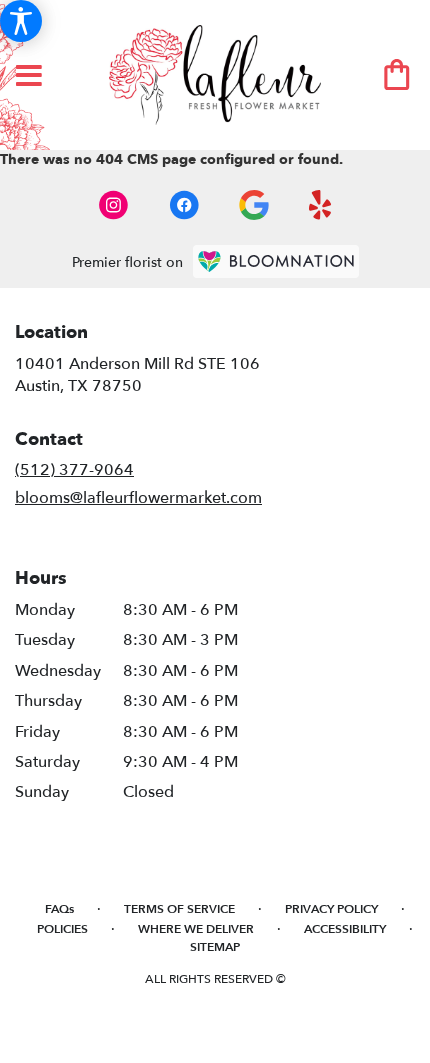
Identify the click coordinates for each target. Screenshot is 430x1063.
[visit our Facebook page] (184, 205)
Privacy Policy (331, 909)
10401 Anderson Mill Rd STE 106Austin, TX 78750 (137, 375)
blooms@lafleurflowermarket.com (138, 498)
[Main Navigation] (29, 77)
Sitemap (215, 947)
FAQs (59, 909)
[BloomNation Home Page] (276, 261)
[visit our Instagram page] (114, 205)
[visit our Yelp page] (320, 205)
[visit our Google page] (254, 205)
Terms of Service (179, 909)
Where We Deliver (196, 929)
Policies (62, 929)
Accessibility (345, 929)
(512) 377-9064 (74, 470)
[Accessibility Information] (21, 21)
